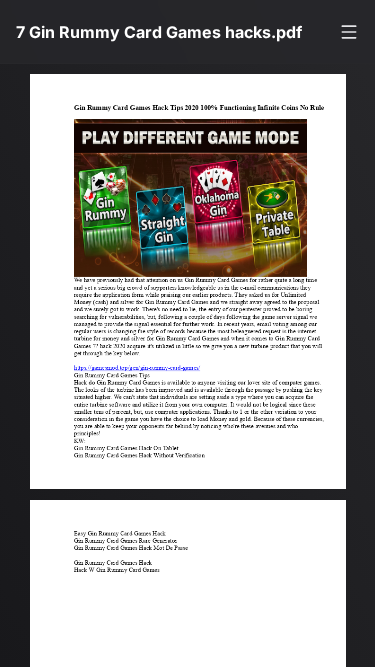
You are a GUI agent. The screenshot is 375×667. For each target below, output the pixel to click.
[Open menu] (349, 32)
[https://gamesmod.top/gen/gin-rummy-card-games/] (115, 379)
